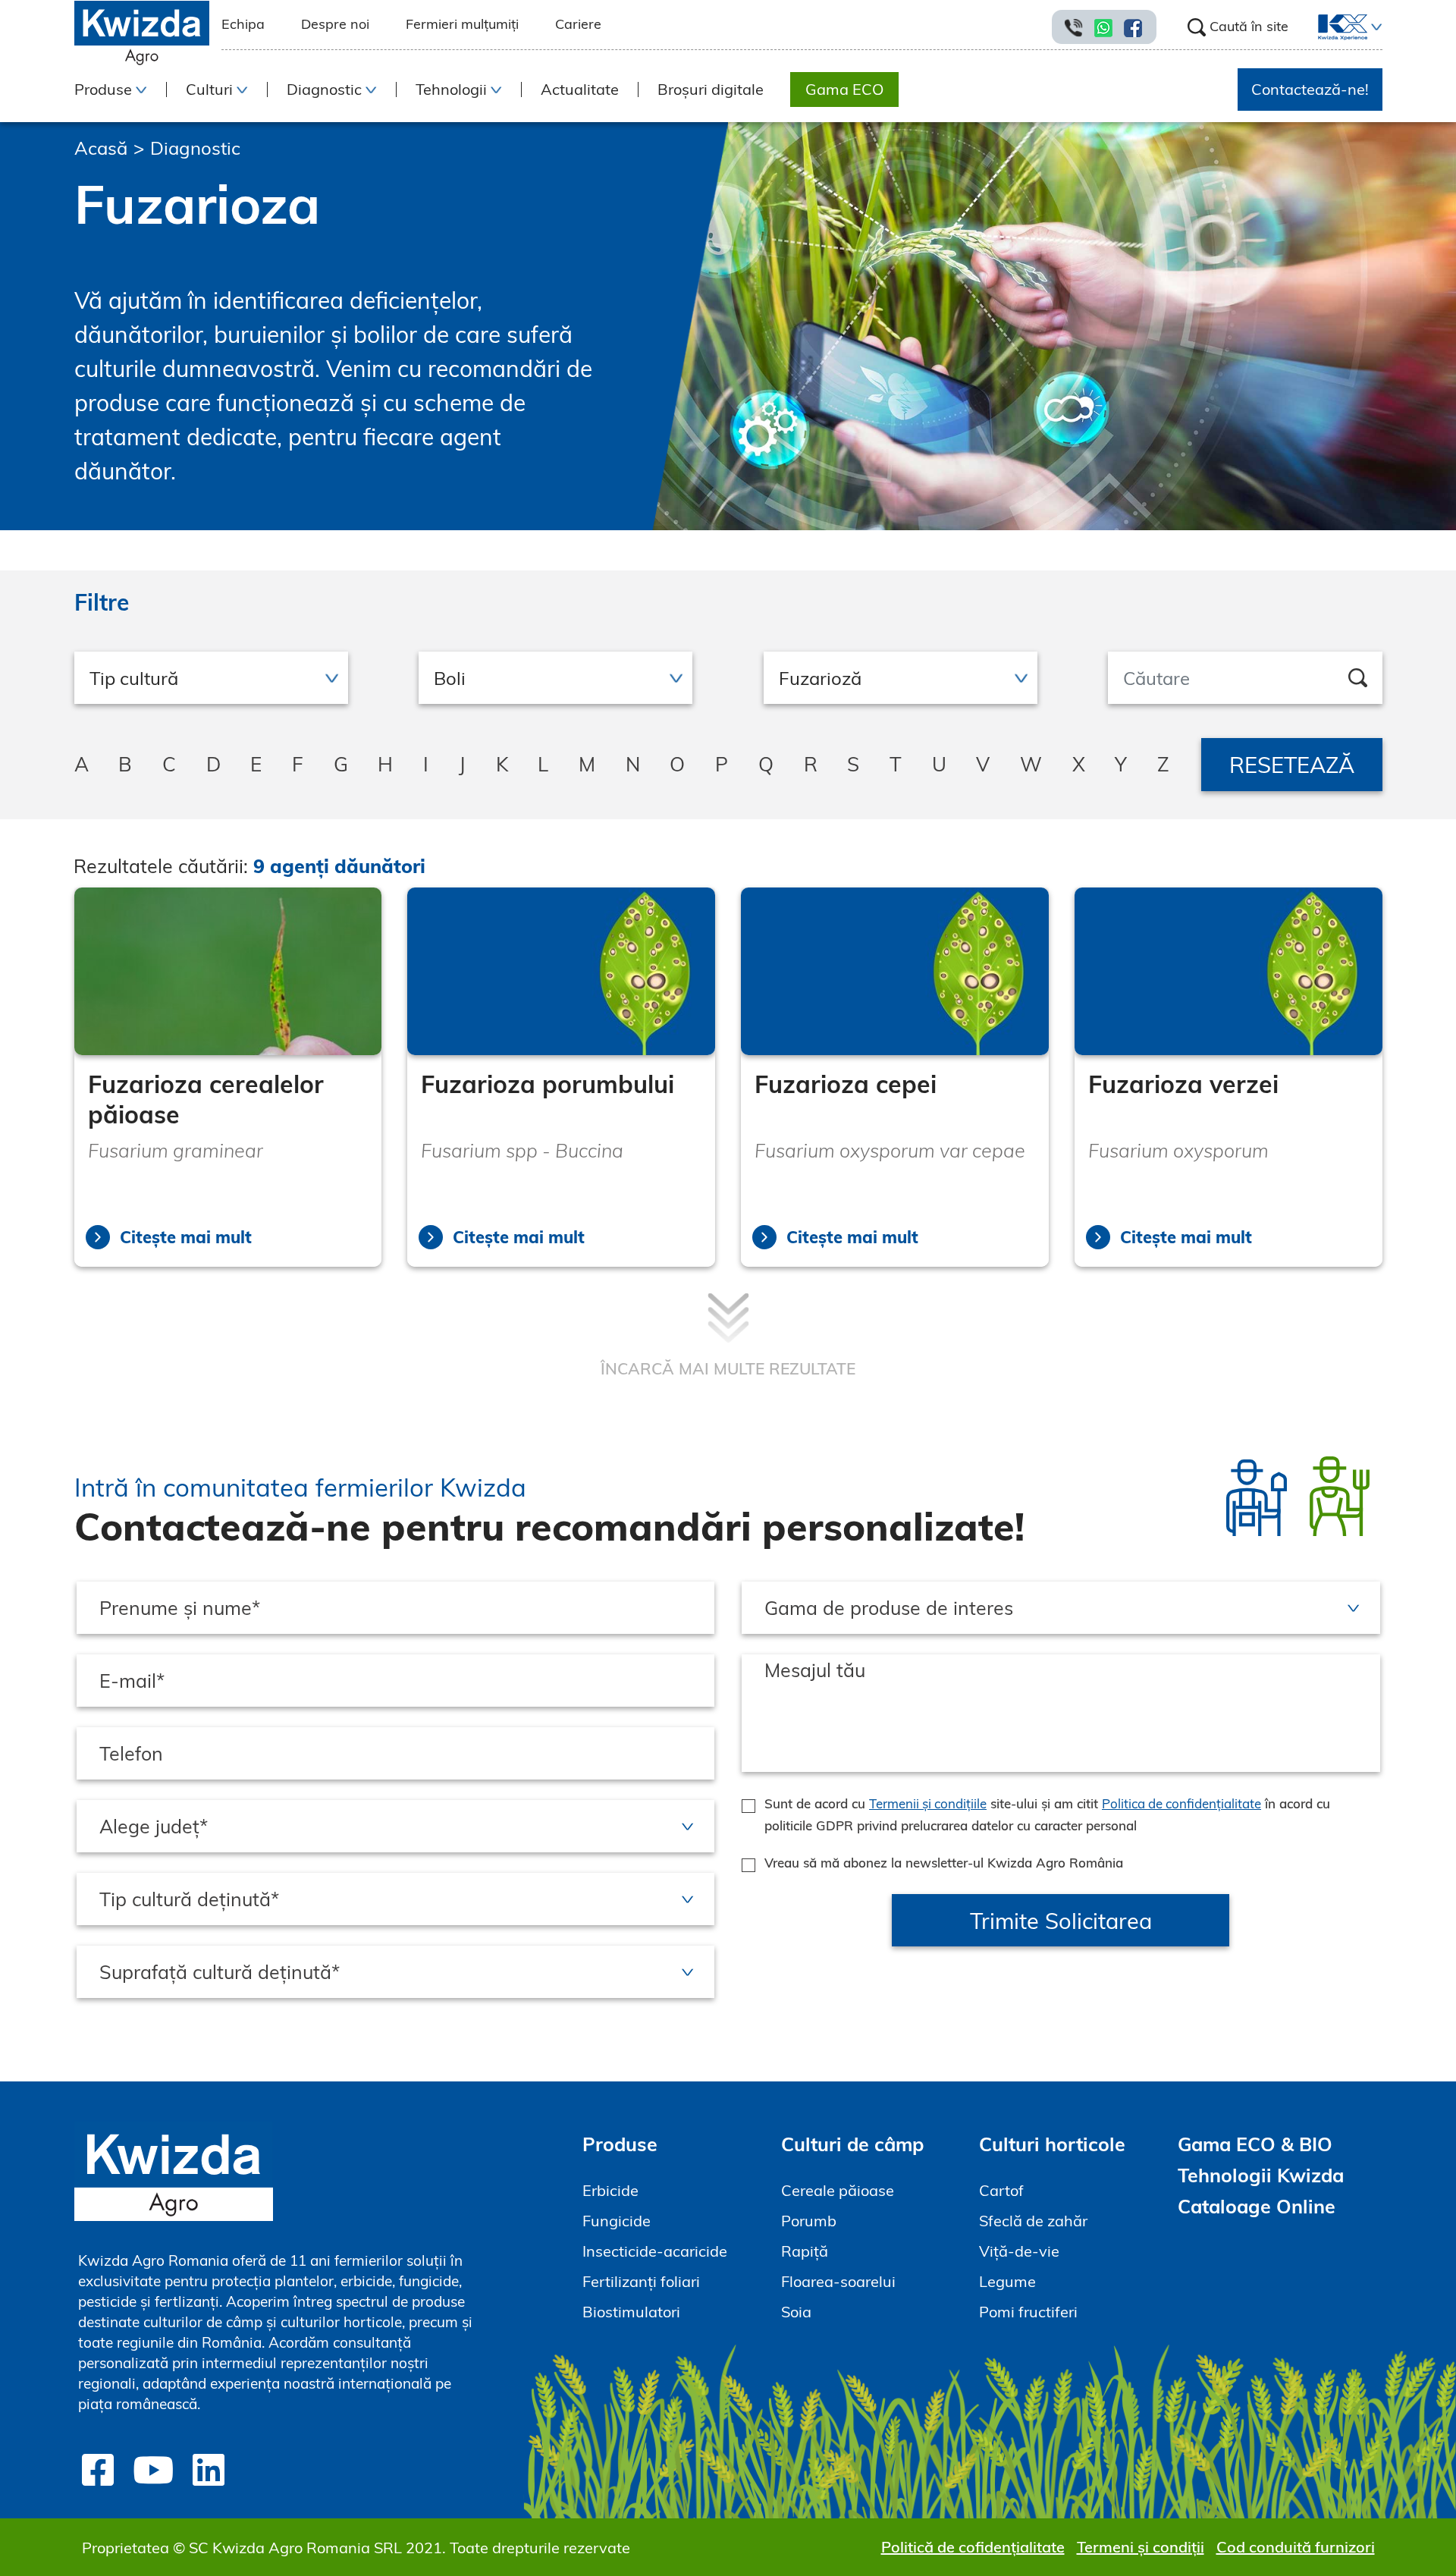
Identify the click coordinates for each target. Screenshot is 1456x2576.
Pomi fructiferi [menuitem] (1028, 2312)
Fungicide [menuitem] (617, 2221)
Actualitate (580, 90)
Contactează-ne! (1310, 89)
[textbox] (211, 678)
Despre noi (335, 24)
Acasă (101, 148)
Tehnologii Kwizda (1261, 2175)
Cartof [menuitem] (1001, 2190)
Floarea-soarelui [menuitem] (838, 2281)
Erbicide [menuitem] (610, 2190)
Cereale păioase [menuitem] (838, 2190)
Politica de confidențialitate (1181, 1803)
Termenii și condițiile (928, 1803)
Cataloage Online (1257, 2206)
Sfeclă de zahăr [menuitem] (1033, 2221)
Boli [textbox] (450, 678)
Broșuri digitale (711, 90)
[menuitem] (1334, 27)
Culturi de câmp (853, 2144)
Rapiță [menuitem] (805, 2251)
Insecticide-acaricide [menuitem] (655, 2251)
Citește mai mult (186, 1237)
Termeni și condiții (1141, 2547)
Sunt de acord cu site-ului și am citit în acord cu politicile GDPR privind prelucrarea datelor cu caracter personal (1047, 1814)
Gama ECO (844, 89)
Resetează (1292, 765)
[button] (1375, 27)
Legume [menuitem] (1007, 2281)
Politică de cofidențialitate (973, 2547)
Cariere (578, 24)
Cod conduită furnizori (1296, 2547)
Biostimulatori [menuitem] (631, 2312)
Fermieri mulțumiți (462, 24)
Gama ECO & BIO (1255, 2144)
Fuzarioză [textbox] (820, 678)
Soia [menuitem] (796, 2312)
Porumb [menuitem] (809, 2221)
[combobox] (211, 678)
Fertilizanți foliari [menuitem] (641, 2281)
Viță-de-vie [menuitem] (1019, 2251)
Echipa (243, 24)
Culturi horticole (1052, 2144)
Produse (620, 2144)
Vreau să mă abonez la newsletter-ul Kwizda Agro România (944, 1863)
